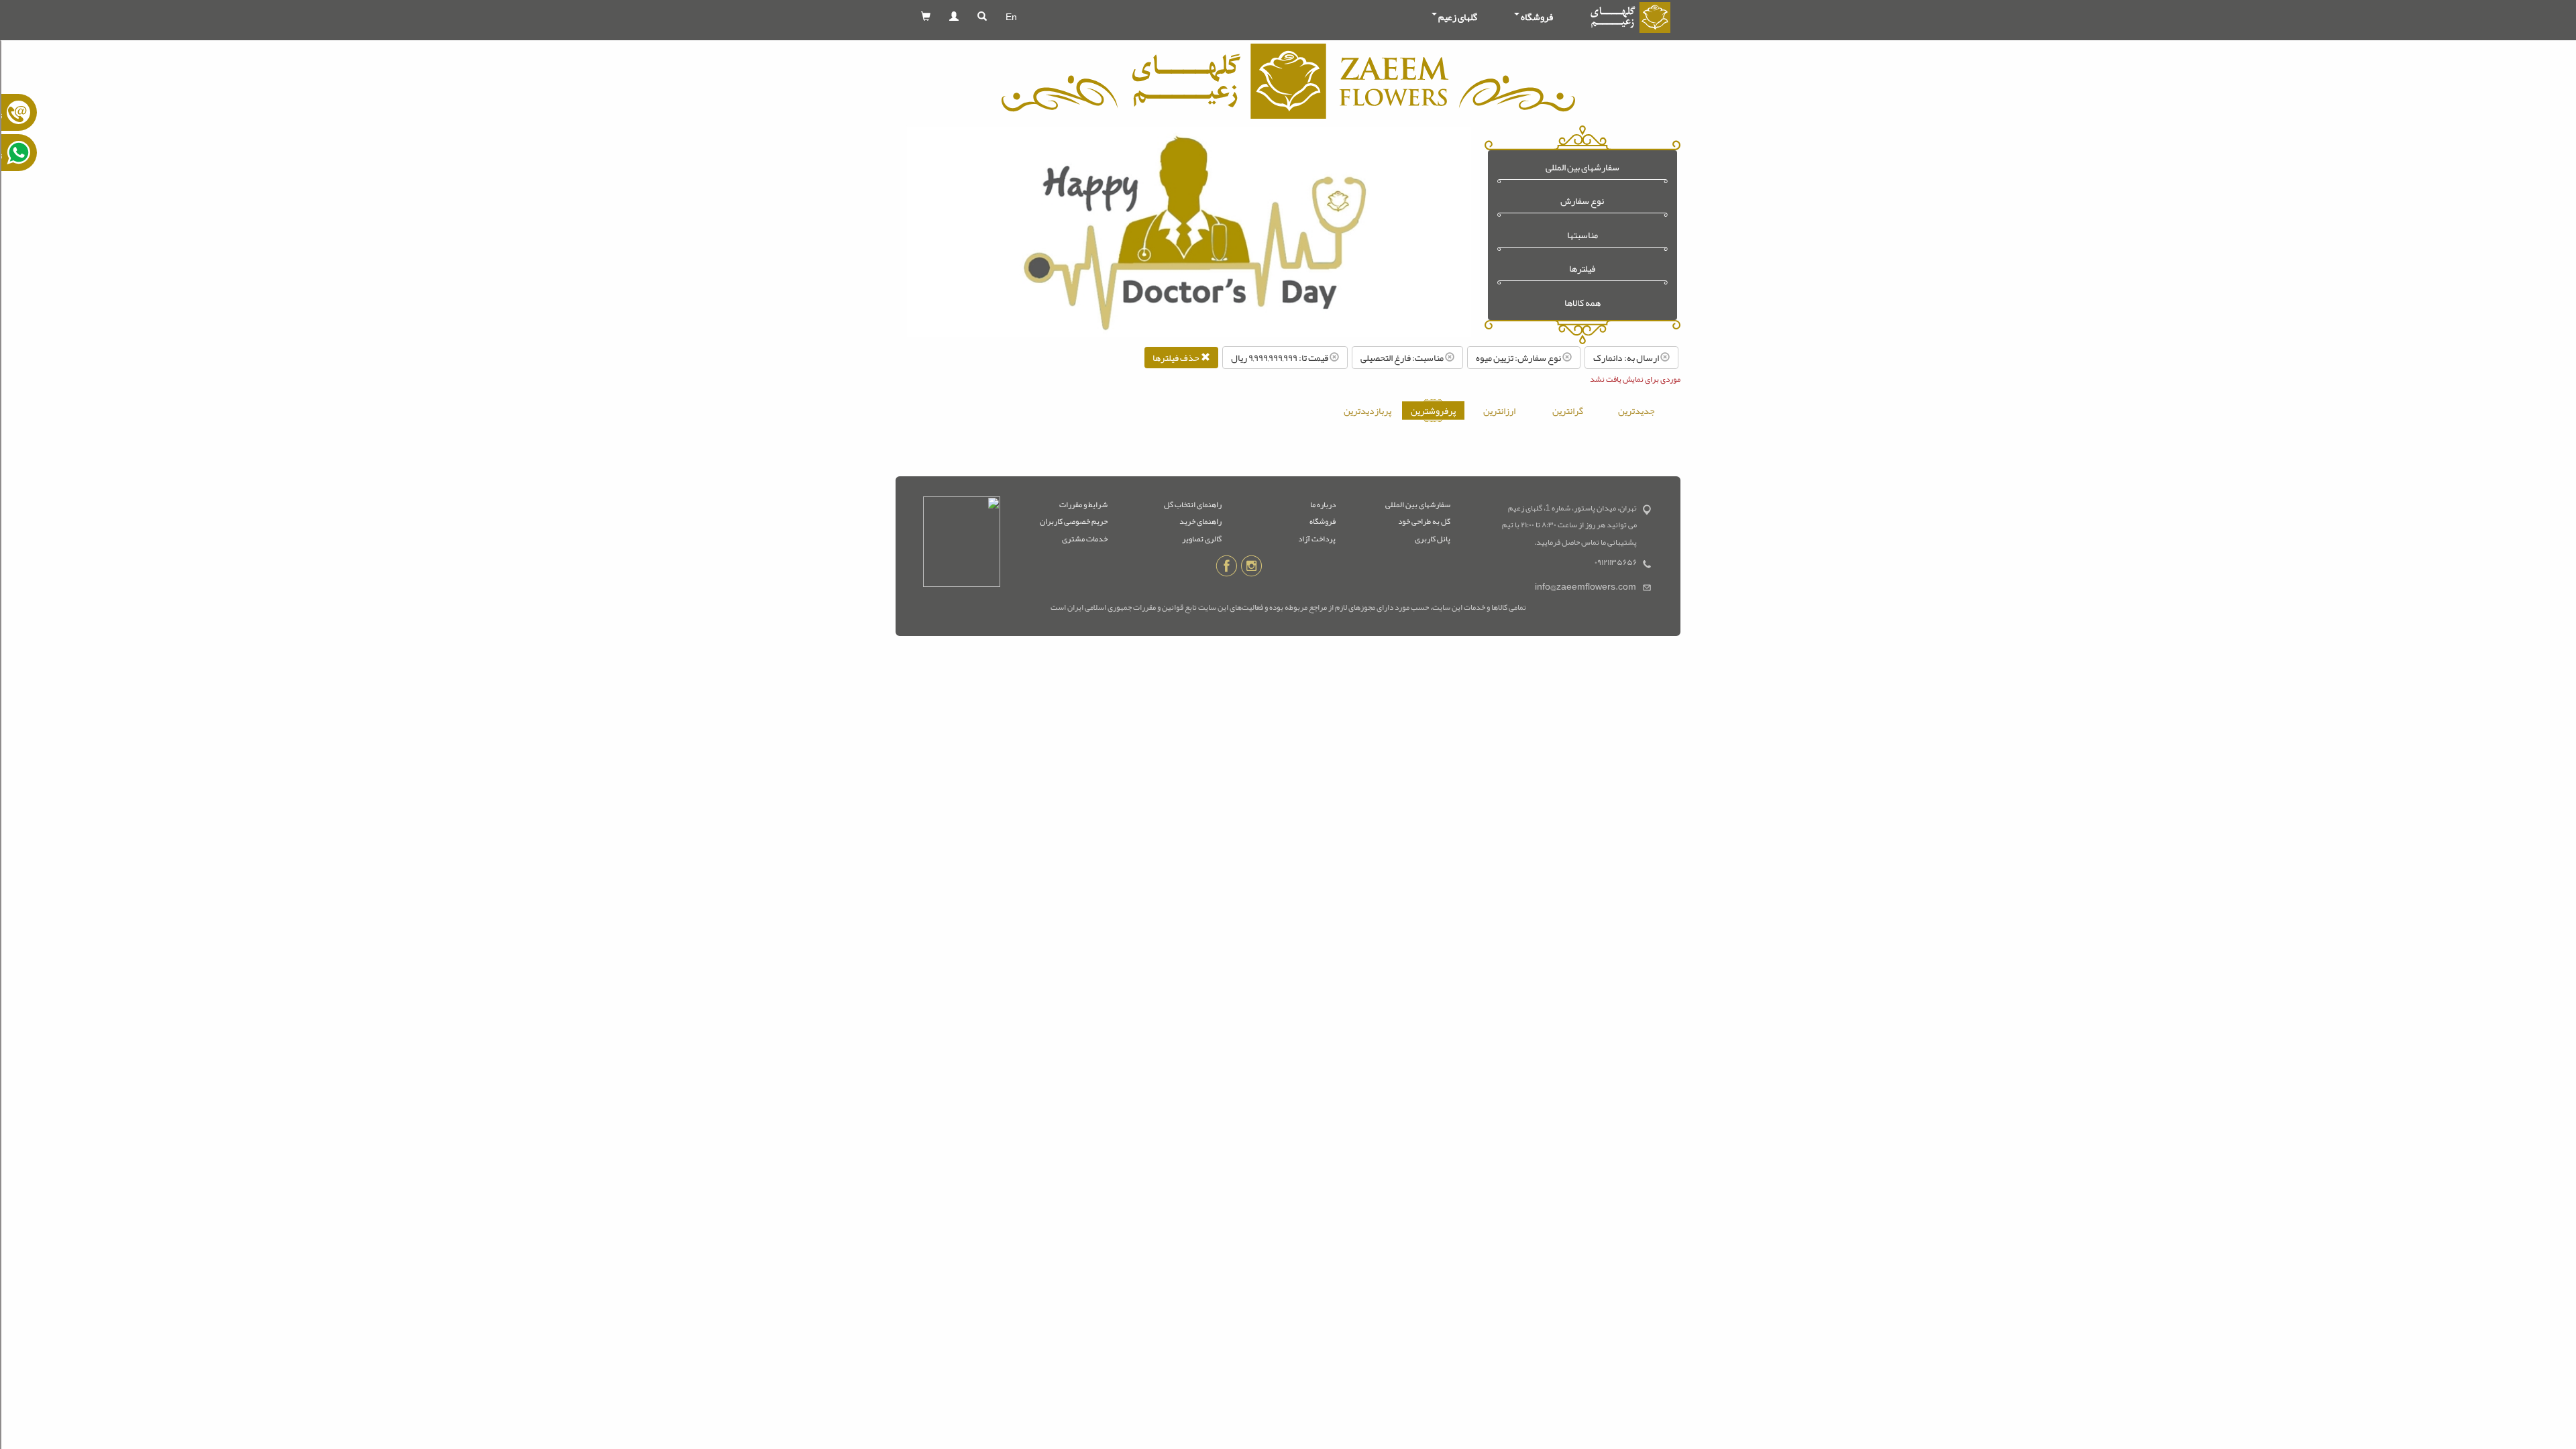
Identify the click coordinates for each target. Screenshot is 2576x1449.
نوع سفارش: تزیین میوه (1519, 358)
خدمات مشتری (1085, 539)
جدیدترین (1636, 411)
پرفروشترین (1433, 411)
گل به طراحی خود (1424, 521)
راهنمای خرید (1200, 521)
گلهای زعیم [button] (1458, 17)
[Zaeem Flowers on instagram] (1251, 568)
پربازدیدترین (1367, 411)
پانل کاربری (1433, 539)
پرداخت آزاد (1317, 539)
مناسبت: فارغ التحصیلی (1403, 358)
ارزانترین (1499, 411)
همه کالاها (1582, 303)
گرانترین (1568, 411)
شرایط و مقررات (1083, 504)
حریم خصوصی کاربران (1074, 521)
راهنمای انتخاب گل (1193, 504)
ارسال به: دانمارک (1627, 358)
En (1011, 17)
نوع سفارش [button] (1582, 201)
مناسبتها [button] (1582, 235)
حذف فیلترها (1177, 358)
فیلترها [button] (1582, 269)
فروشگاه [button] (1537, 17)
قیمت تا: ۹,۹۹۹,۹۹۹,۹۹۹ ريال (1280, 358)
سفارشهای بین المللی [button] (1582, 167)
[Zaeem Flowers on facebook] (1227, 568)
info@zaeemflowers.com (1586, 587)
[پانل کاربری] (954, 17)
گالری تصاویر (1202, 539)
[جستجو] (982, 17)
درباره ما (1323, 504)
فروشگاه (1323, 521)
